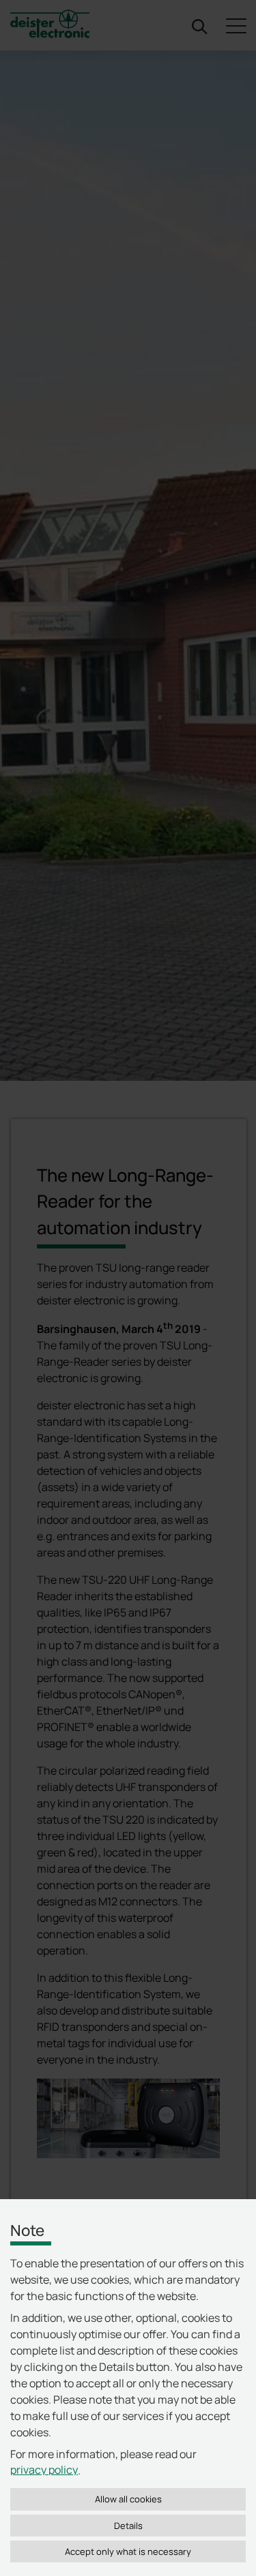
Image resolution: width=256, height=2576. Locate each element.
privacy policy (44, 2470)
